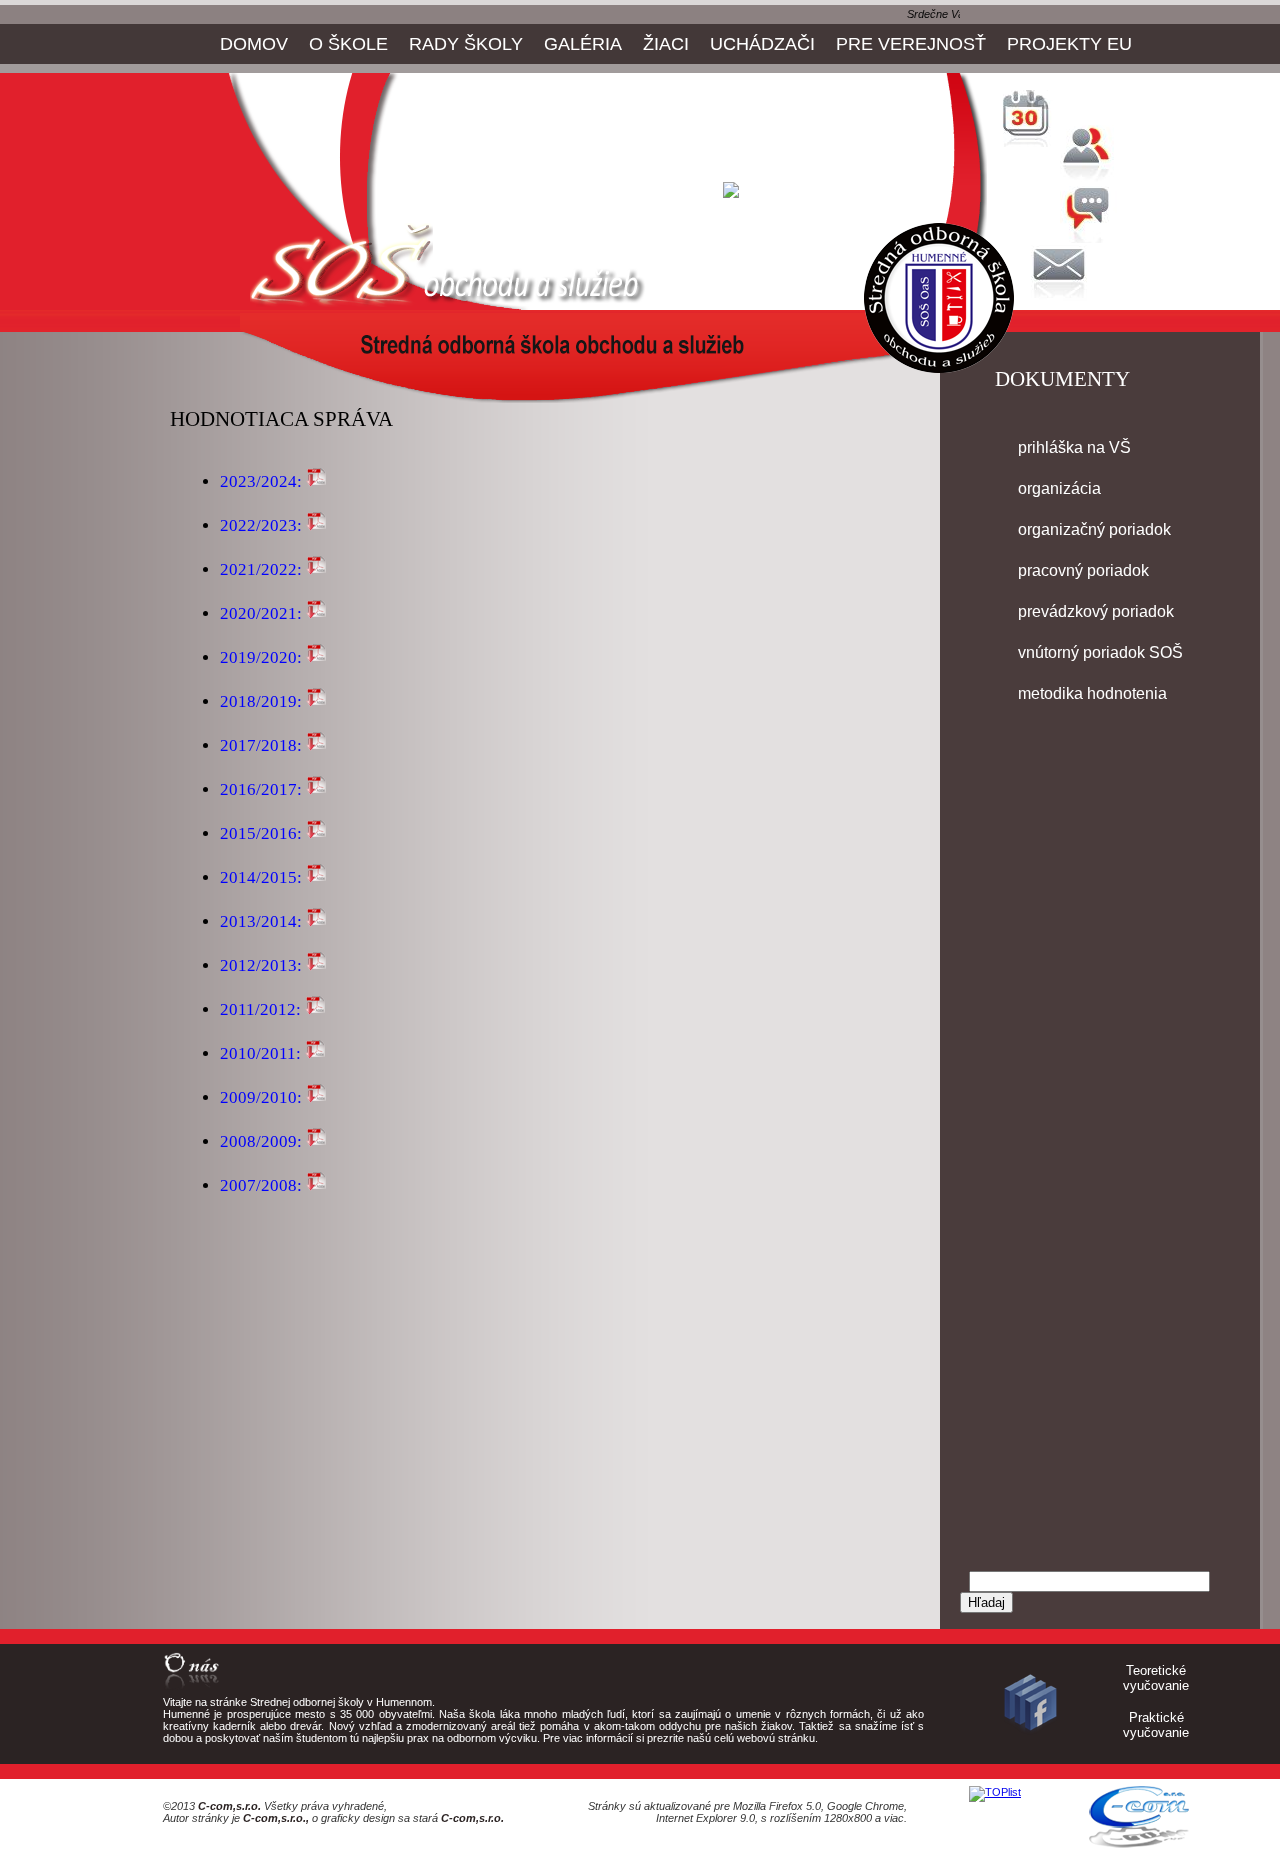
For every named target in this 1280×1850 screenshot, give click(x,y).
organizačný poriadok (1094, 529)
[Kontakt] (1060, 297)
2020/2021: (261, 613)
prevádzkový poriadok (1096, 611)
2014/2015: (261, 877)
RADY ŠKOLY (466, 44)
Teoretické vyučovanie (1156, 1678)
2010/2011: (260, 1053)
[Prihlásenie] (1090, 177)
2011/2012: (260, 1009)
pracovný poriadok (1083, 570)
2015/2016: (261, 833)
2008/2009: (263, 1141)
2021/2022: (261, 569)
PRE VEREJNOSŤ (911, 44)
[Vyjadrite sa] (1090, 237)
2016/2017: (261, 789)
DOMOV (254, 44)
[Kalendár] (1030, 142)
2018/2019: (261, 701)
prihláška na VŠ (1074, 447)
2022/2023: (261, 525)
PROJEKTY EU (1069, 44)
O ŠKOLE (348, 44)
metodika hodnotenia (1092, 693)
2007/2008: (263, 1185)
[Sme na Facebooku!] (1030, 1734)
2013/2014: (261, 921)
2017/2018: (261, 745)
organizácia (1059, 488)
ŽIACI (666, 44)
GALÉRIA (583, 44)
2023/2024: (261, 481)
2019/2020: (261, 657)
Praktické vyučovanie (1156, 1725)
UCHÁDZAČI (762, 44)
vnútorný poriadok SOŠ (1100, 652)
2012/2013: (261, 965)
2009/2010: (261, 1097)
